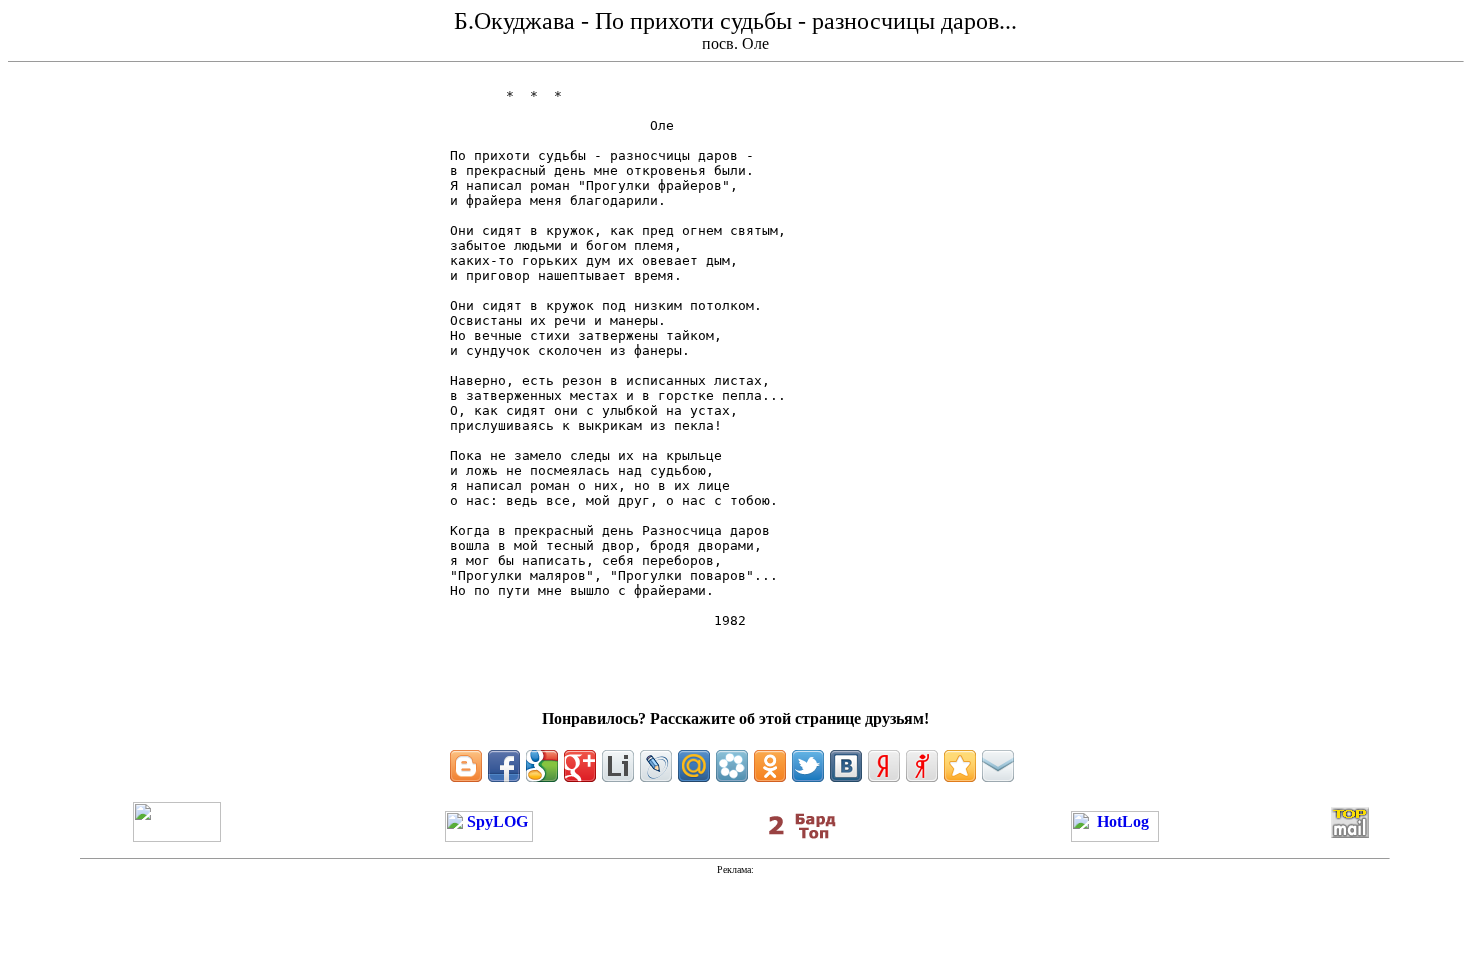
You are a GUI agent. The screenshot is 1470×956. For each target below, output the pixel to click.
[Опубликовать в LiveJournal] (656, 766)
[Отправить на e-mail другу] (998, 766)
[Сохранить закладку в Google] (542, 766)
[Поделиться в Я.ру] (922, 766)
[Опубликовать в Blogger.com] (466, 766)
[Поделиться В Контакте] (846, 766)
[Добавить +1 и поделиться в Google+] (580, 766)
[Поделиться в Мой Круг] (732, 766)
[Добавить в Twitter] (808, 766)
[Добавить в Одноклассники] (770, 766)
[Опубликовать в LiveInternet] (618, 766)
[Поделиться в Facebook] (504, 766)
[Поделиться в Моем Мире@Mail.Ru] (694, 766)
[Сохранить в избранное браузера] (960, 766)
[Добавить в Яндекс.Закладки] (884, 766)
